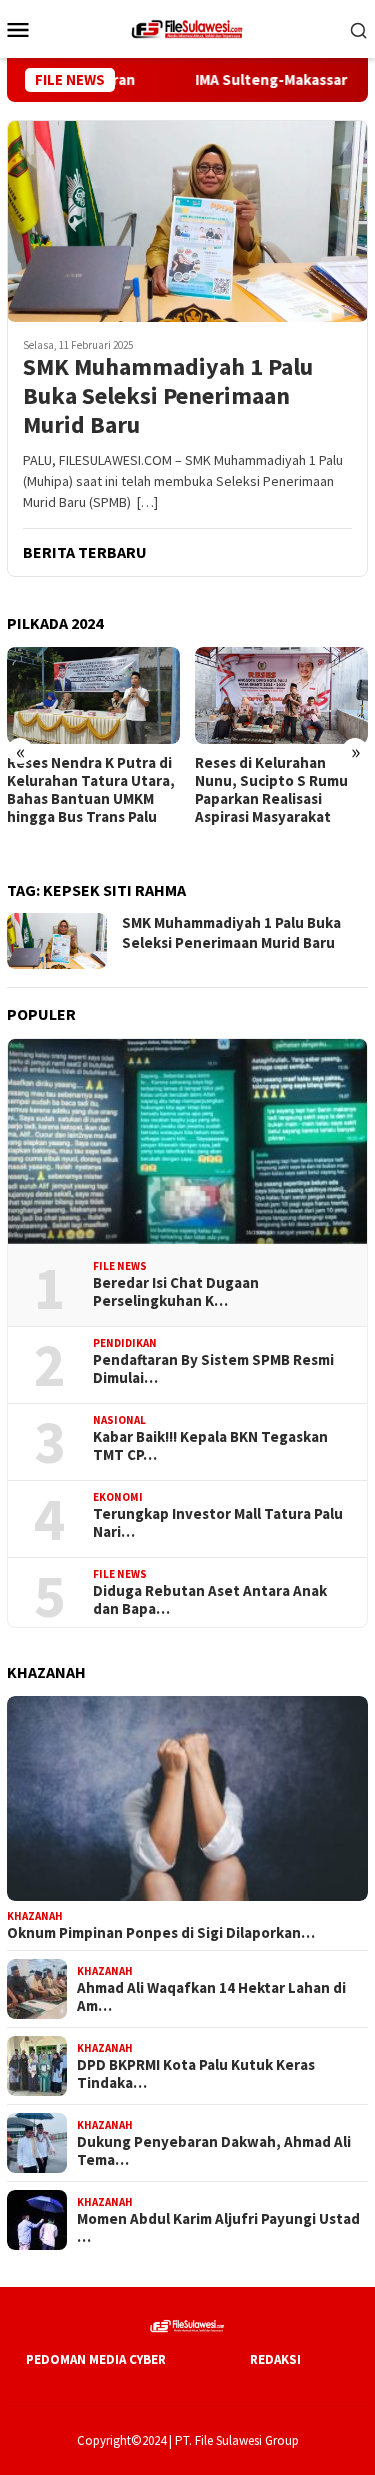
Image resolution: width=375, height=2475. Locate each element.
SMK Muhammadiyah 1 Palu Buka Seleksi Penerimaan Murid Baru (168, 396)
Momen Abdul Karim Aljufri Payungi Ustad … (218, 2228)
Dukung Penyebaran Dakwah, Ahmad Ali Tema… (214, 2151)
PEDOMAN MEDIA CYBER (96, 2359)
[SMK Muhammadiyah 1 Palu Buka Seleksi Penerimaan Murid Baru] (187, 221)
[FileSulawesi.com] (187, 27)
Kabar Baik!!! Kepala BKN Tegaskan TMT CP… (210, 1446)
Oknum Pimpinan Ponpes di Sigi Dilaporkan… (161, 1933)
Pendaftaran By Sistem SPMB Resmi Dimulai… (213, 1369)
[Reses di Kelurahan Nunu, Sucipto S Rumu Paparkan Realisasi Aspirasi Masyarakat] (281, 695)
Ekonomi (118, 1497)
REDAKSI (275, 2359)
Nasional (119, 1420)
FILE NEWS (120, 1266)
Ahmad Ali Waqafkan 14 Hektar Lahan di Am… (211, 1997)
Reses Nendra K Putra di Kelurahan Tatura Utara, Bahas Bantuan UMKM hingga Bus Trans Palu (91, 790)
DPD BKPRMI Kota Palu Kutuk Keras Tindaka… (196, 2074)
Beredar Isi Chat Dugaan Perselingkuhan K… (176, 1292)
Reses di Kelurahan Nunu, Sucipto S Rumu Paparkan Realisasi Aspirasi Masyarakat (271, 790)
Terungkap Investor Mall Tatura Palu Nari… (218, 1523)
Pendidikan (125, 1343)
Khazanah (35, 1916)
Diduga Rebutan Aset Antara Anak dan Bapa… (210, 1600)
